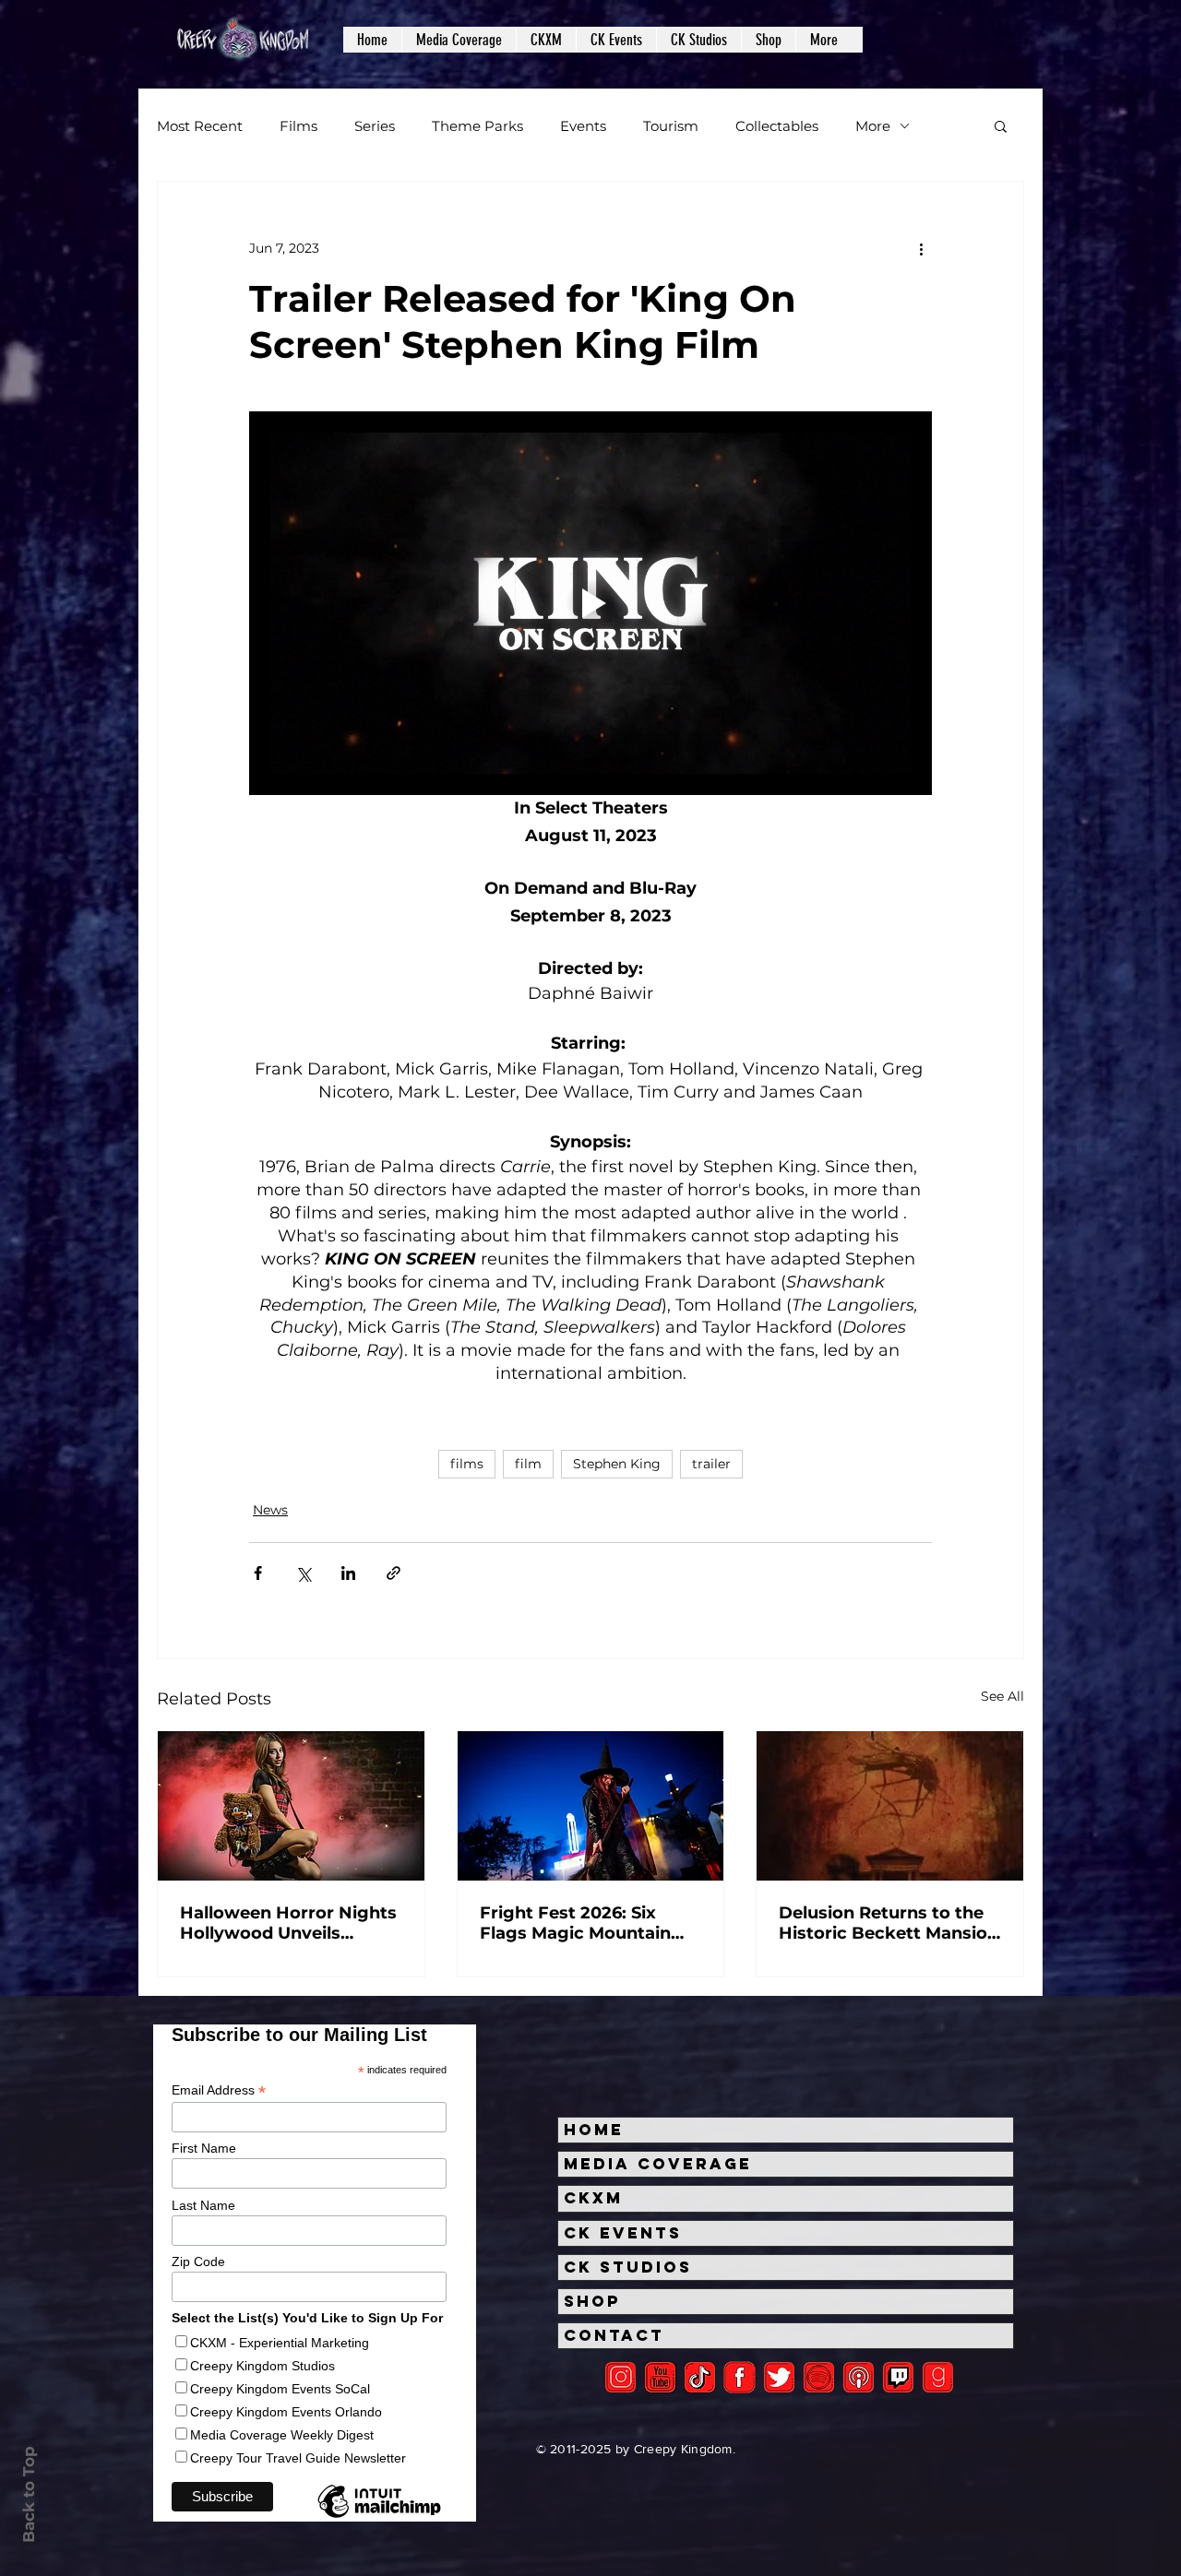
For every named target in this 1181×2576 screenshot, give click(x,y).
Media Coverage (658, 2164)
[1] (700, 2377)
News (270, 1510)
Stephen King (617, 1464)
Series (375, 126)
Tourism (671, 126)
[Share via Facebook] (258, 1573)
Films (298, 126)
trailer (711, 1464)
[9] (938, 2377)
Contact (614, 2335)
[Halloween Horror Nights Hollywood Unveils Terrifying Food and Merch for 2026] (291, 1806)
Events (583, 126)
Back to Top (29, 2494)
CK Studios (628, 2267)
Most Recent (200, 126)
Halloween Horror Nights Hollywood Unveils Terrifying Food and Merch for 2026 (288, 1923)
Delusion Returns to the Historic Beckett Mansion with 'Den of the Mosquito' (889, 1923)
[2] (620, 2377)
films (467, 1464)
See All (1002, 1696)
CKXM (593, 2198)
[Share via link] (394, 1573)
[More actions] (921, 248)
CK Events (623, 2233)
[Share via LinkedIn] (348, 1573)
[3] (740, 2377)
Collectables (777, 126)
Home (594, 2130)
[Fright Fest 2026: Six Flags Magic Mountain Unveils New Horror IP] (591, 1806)
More (873, 126)
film (528, 1464)
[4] (779, 2377)
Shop (592, 2301)
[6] (819, 2377)
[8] (898, 2377)
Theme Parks (477, 126)
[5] (660, 2377)
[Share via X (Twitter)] (303, 1573)
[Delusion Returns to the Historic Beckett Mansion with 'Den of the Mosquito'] (890, 1806)
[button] (459, 40)
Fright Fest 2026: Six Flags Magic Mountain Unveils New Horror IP (576, 1923)
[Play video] (590, 603)
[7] (859, 2377)
